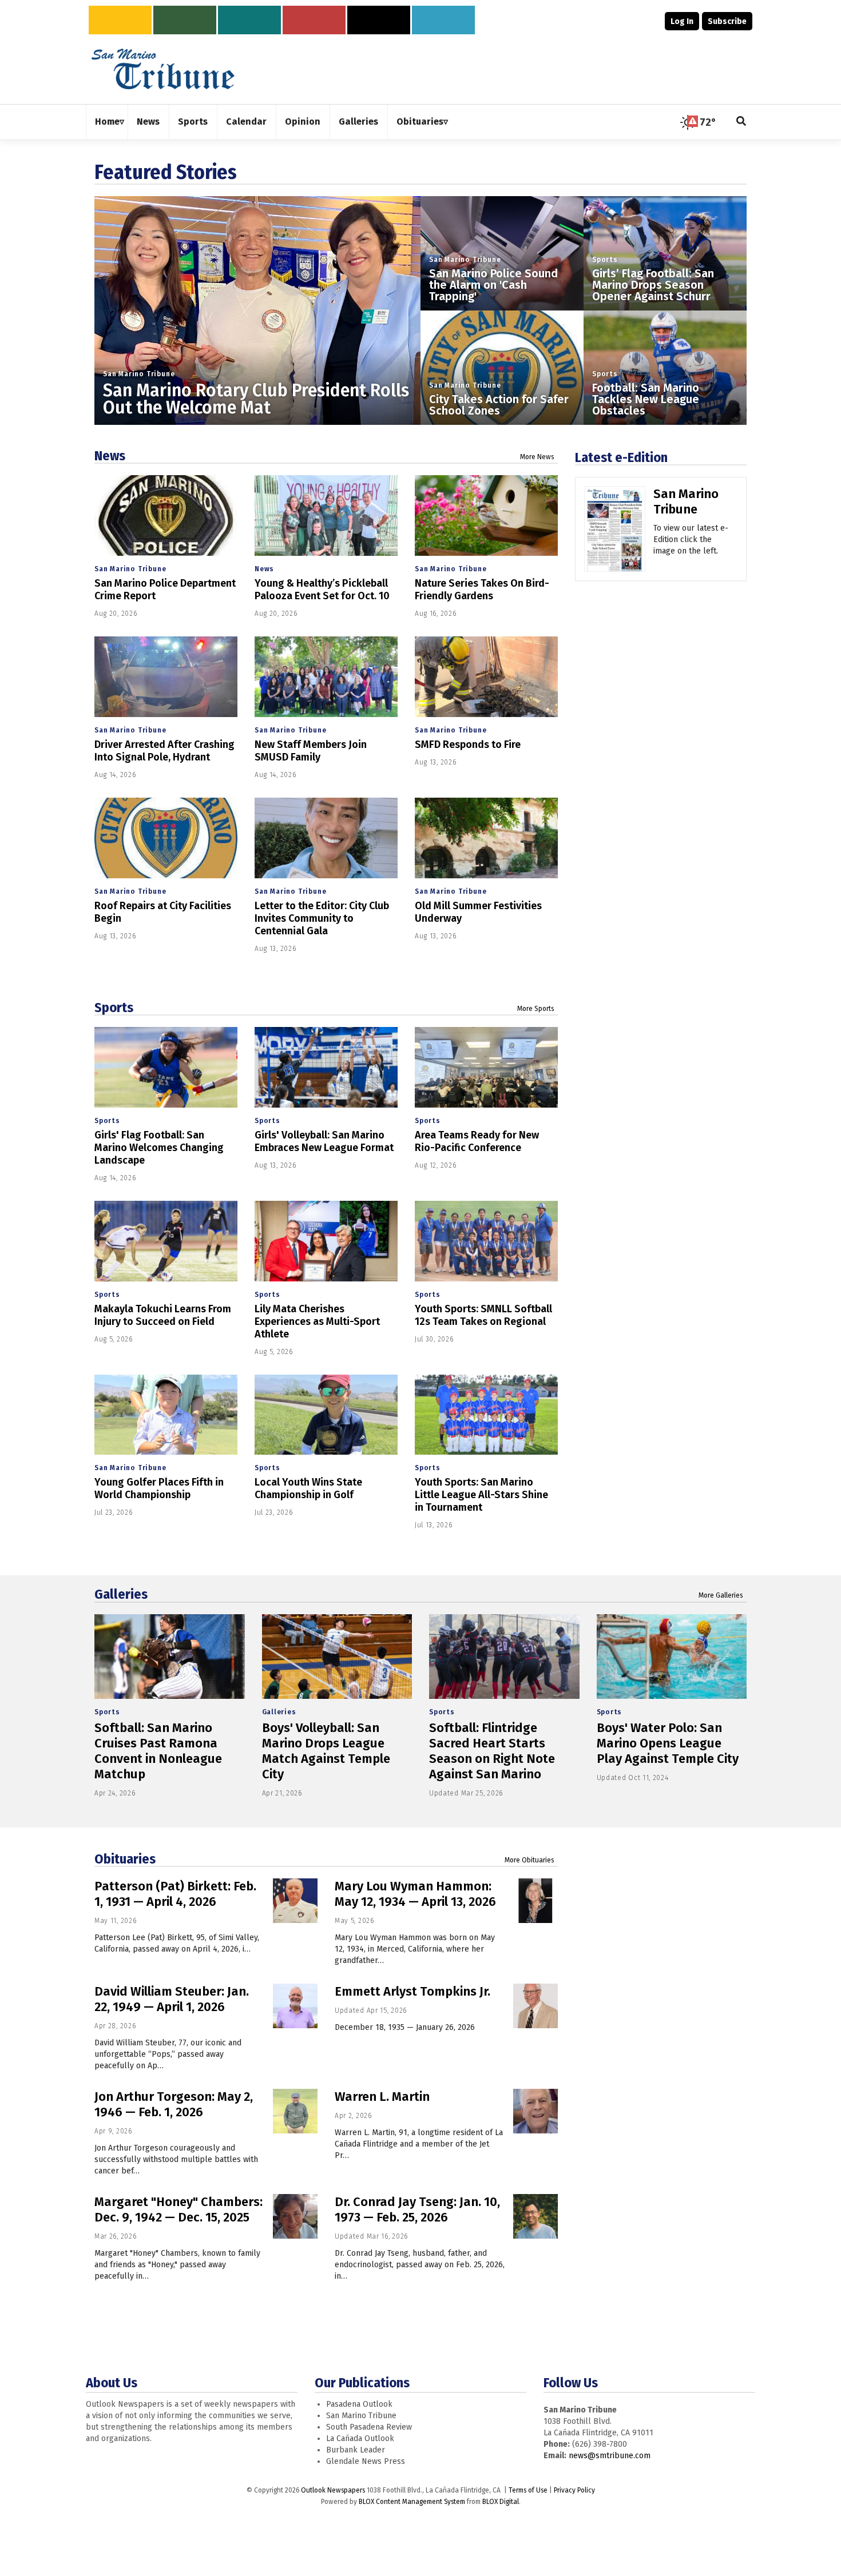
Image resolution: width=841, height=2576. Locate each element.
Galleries (121, 1594)
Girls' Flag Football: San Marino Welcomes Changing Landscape (159, 1148)
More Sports (536, 1009)
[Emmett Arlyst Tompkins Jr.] (535, 2006)
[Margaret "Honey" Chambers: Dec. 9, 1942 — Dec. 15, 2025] (295, 2216)
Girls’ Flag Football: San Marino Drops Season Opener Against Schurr (653, 285)
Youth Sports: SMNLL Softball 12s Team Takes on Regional (483, 1315)
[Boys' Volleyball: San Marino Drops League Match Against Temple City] (337, 1657)
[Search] (741, 122)
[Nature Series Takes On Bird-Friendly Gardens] (486, 515)
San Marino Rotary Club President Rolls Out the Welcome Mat (256, 399)
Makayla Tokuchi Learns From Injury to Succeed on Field (163, 1315)
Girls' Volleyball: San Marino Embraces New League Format (324, 1141)
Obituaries (125, 1859)
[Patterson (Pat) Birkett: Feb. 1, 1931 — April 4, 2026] (295, 1901)
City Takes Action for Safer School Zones (499, 405)
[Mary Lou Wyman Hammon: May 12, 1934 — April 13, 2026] (535, 1901)
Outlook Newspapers (333, 2490)
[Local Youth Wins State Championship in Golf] (326, 1415)
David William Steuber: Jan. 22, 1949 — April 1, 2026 (172, 1999)
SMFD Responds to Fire (468, 744)
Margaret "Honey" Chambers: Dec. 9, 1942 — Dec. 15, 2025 (178, 2209)
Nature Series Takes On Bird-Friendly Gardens (482, 590)
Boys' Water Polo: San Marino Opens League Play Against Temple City (668, 1743)
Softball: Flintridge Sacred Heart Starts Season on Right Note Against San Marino (492, 1751)
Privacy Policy (574, 2490)
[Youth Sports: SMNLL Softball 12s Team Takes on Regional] (486, 1241)
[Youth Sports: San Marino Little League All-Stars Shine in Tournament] (486, 1415)
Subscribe (727, 21)
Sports (605, 260)
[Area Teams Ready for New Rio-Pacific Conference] (486, 1067)
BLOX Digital (501, 2502)
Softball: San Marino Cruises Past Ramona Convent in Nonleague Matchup (158, 1751)
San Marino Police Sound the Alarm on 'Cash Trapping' (493, 285)
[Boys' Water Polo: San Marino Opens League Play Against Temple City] (672, 1657)
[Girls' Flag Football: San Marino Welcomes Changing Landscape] (166, 1067)
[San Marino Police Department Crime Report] (166, 515)
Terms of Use (528, 2490)
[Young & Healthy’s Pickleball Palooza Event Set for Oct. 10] (326, 515)
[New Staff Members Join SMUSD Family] (326, 677)
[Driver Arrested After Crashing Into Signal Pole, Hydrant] (166, 677)
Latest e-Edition (621, 457)
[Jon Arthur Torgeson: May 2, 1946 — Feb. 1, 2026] (295, 2111)
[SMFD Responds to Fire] (486, 677)
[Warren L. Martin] (535, 2111)
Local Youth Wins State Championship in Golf (308, 1488)
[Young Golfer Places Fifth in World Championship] (166, 1415)
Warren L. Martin (382, 2097)
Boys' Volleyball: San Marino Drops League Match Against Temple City (326, 1751)
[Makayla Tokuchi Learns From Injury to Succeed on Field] (166, 1241)
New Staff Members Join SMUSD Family (311, 751)
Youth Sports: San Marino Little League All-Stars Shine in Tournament (481, 1495)
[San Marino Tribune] (615, 533)
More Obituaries (529, 1860)
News (110, 456)
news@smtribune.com (610, 2456)
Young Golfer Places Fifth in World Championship (159, 1488)
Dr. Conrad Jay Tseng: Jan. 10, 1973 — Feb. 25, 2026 (417, 2209)
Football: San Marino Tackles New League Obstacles (646, 399)
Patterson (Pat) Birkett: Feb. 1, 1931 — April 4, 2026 (175, 1894)
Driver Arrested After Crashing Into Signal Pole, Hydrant (164, 751)
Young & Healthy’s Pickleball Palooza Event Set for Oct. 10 (322, 590)
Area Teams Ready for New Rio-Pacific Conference (477, 1141)
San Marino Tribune (139, 374)
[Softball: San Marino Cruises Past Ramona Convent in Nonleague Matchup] (170, 1657)
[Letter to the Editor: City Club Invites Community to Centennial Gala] (326, 838)
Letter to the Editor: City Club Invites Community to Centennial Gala (322, 918)
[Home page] (163, 68)
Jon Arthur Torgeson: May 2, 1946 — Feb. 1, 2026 (174, 2104)
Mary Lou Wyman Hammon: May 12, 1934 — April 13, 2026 (415, 1894)
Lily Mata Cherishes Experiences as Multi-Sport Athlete (317, 1321)
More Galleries (721, 1595)
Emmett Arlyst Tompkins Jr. (412, 1991)
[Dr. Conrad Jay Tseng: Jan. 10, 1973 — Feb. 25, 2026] (535, 2216)
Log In (682, 21)
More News (537, 457)
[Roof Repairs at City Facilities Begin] (166, 838)
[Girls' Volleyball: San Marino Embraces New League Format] (326, 1067)
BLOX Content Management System (412, 2502)
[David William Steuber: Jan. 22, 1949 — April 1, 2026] (295, 2006)
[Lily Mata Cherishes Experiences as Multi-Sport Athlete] (326, 1241)
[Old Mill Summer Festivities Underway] (486, 838)
